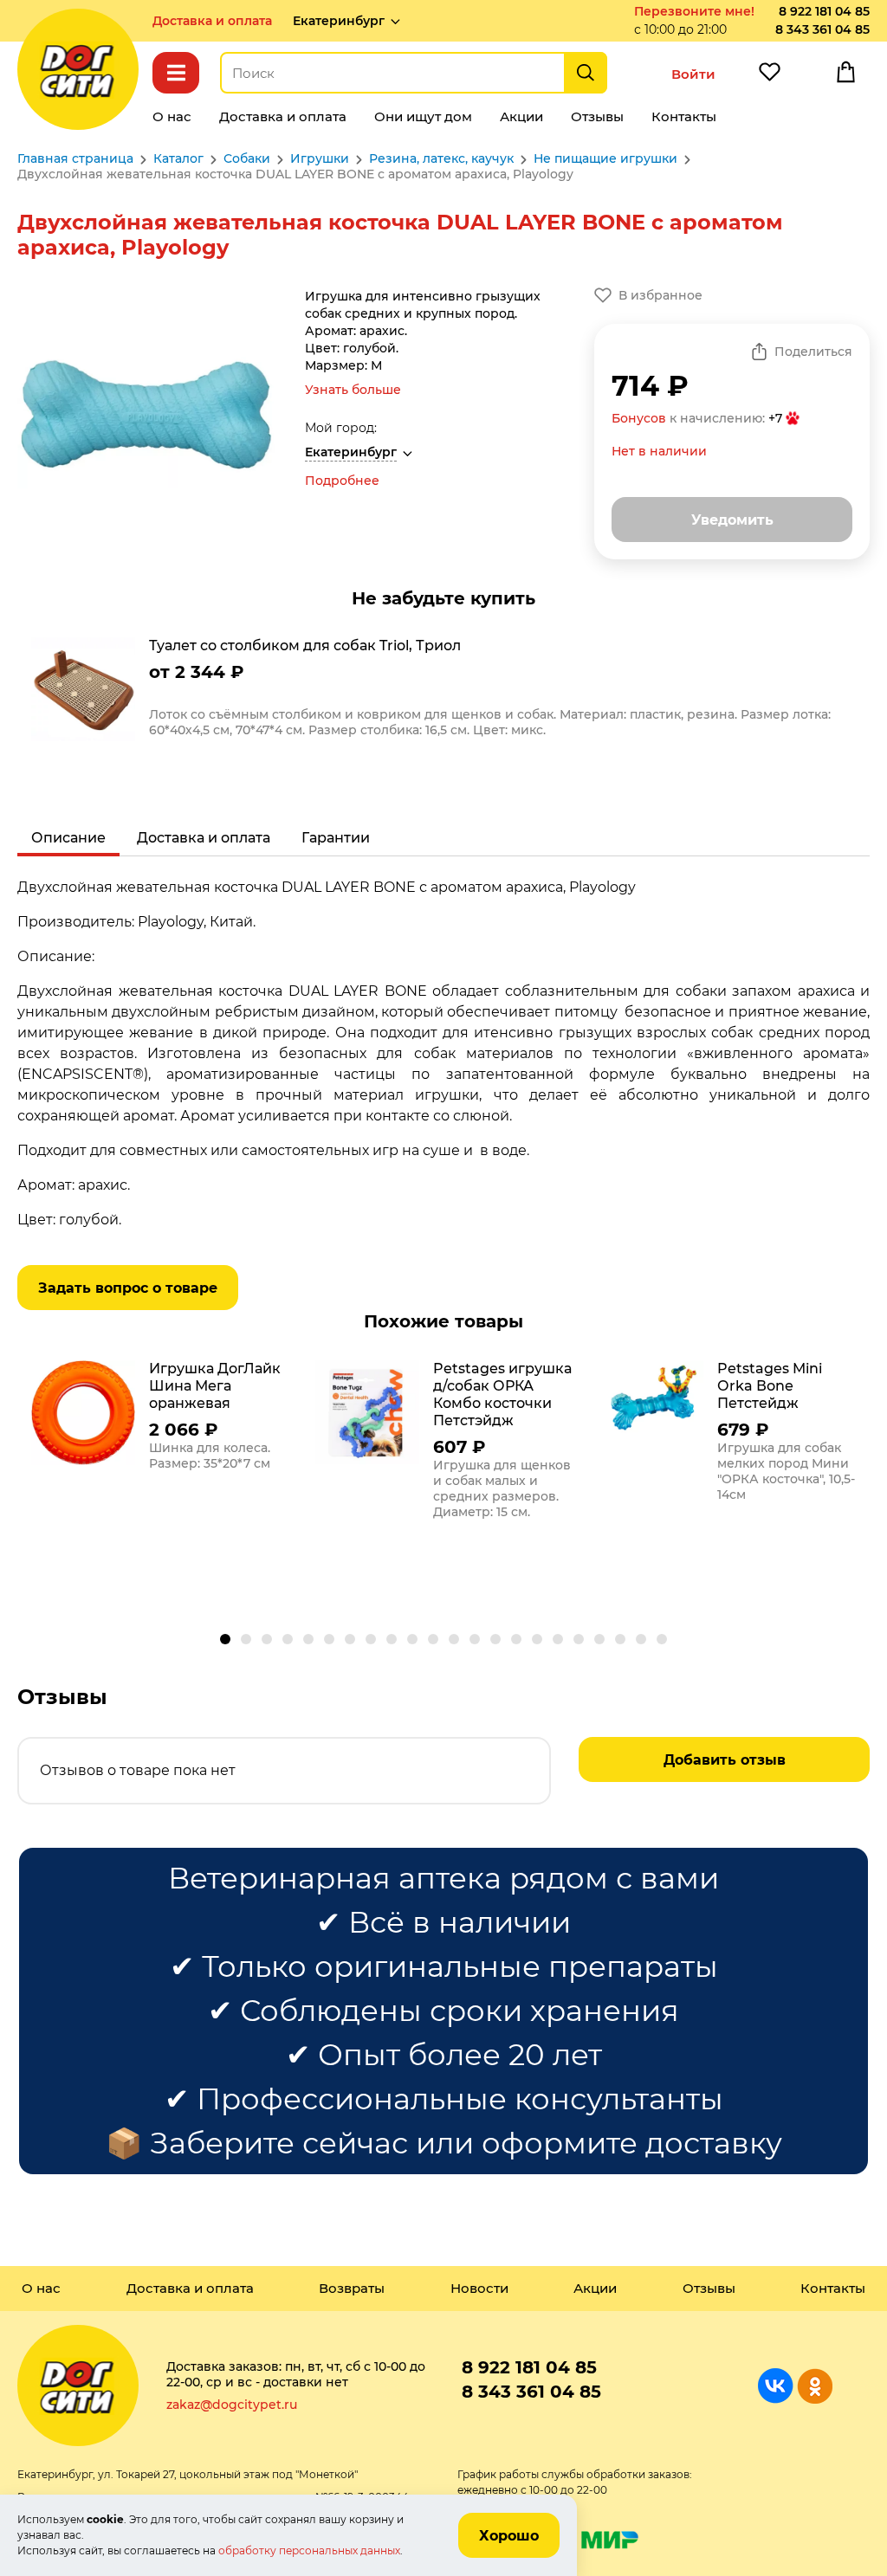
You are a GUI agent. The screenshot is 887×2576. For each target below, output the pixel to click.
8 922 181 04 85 (824, 11)
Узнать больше (353, 390)
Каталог (176, 73)
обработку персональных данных (309, 2550)
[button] (225, 1639)
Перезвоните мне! (694, 11)
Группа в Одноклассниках (815, 2386)
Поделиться (813, 352)
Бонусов (639, 418)
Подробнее (342, 481)
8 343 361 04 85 (822, 29)
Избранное (769, 76)
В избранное (660, 295)
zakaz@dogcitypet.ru (232, 2405)
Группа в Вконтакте (776, 2386)
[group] (443, 692)
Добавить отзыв (725, 1760)
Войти (693, 74)
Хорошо (509, 2536)
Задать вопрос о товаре (128, 1288)
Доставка (212, 21)
